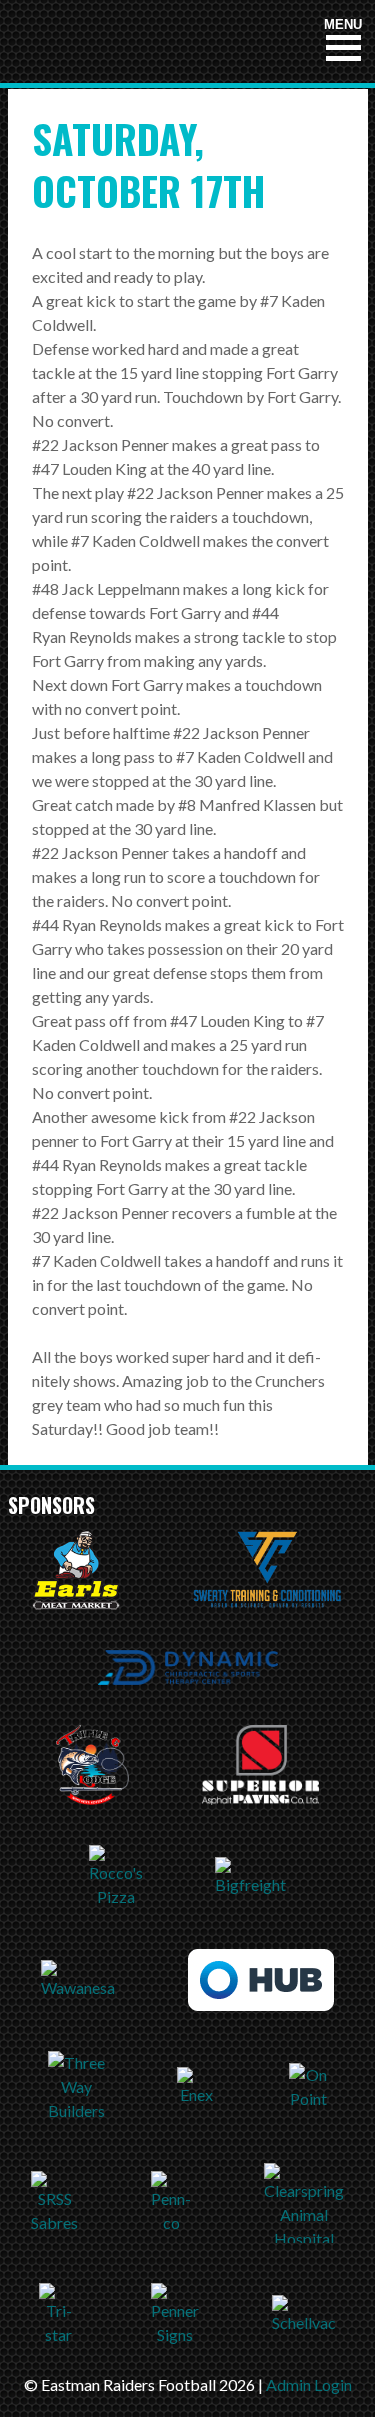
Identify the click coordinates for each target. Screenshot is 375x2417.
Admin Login (309, 2384)
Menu (343, 24)
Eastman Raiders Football (133, 41)
